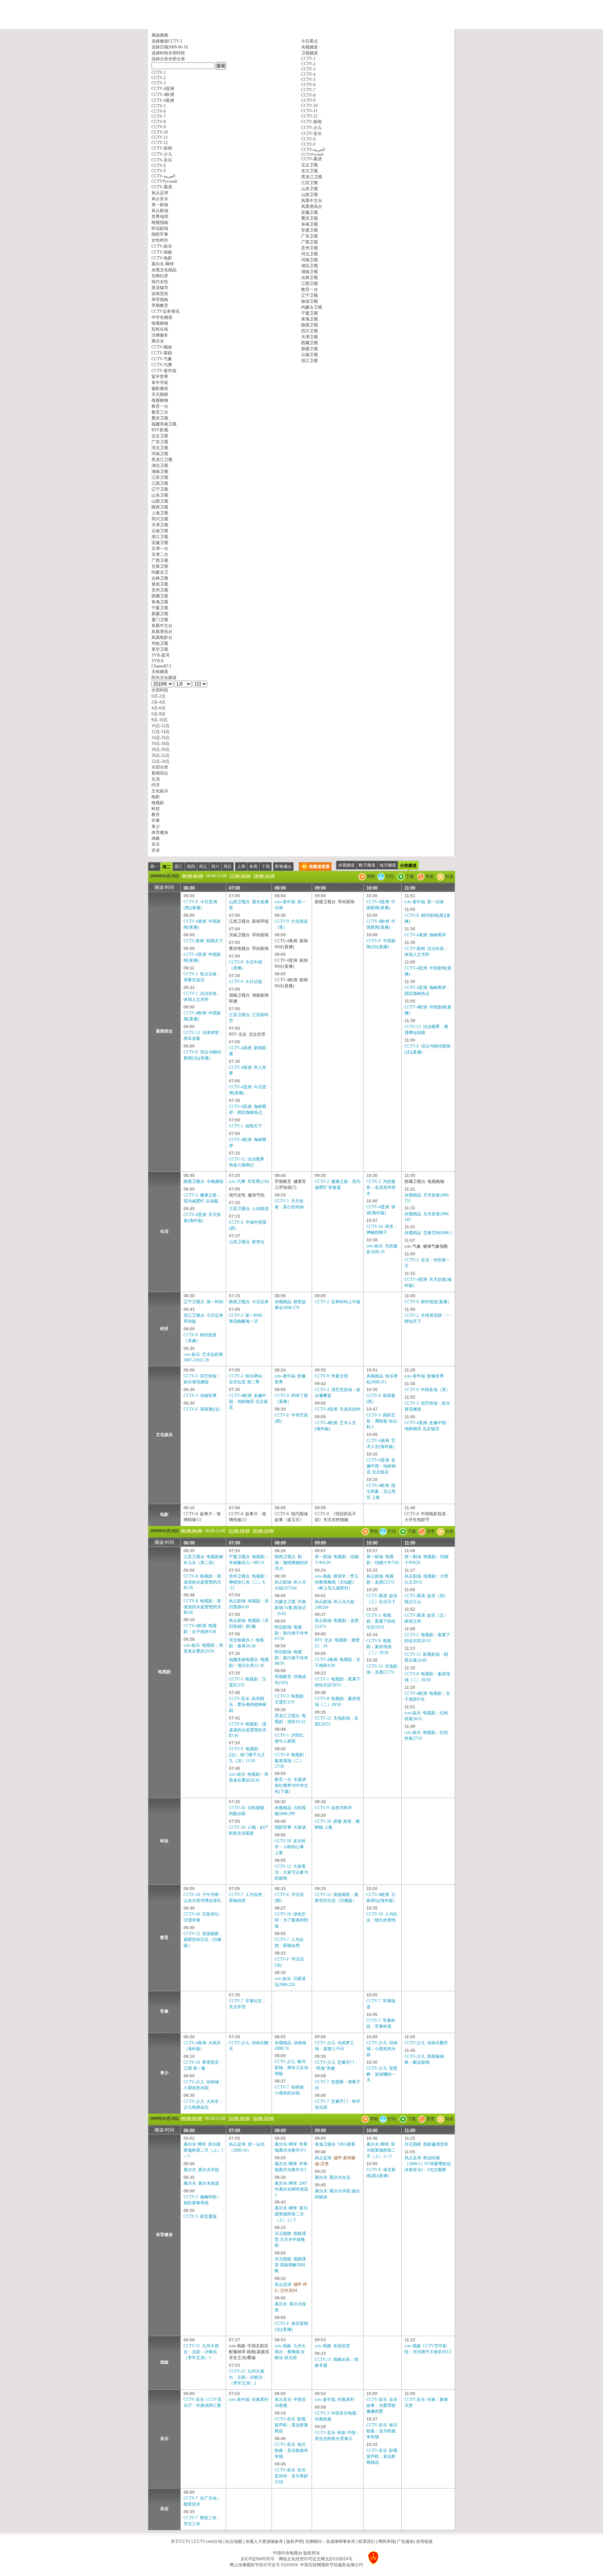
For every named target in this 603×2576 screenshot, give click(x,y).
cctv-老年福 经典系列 (249, 2400)
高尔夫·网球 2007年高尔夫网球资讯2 (291, 2189)
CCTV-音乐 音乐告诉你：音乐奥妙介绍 (291, 2476)
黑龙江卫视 (312, 177)
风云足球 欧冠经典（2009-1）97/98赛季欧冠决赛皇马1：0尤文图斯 (428, 2164)
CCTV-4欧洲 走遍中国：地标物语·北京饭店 (248, 1402)
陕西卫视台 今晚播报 (203, 1181)
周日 (228, 867)
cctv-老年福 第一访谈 (424, 902)
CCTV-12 (309, 116)
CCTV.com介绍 (208, 2541)
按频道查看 (319, 867)
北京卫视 (310, 165)
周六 (215, 867)
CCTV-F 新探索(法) (202, 1409)
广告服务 (405, 2541)
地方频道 (388, 865)
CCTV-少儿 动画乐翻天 (426, 2043)
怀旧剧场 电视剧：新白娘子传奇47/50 (291, 1633)
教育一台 (310, 289)
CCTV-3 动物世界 (200, 1396)
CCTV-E (308, 139)
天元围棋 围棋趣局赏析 (426, 2144)
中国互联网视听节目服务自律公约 (332, 2565)
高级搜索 (160, 35)
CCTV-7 (308, 90)
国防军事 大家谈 (290, 1827)
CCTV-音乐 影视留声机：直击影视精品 (291, 2425)
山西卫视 (310, 195)
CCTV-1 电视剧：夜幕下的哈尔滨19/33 (381, 1621)
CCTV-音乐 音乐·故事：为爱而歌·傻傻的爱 (383, 2405)
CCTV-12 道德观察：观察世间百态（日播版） (203, 1940)
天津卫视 (310, 337)
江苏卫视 (310, 183)
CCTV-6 (308, 85)
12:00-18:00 (240, 876)
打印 (389, 876)
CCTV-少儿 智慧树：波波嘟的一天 (382, 2074)
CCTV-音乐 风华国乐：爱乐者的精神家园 (248, 1705)
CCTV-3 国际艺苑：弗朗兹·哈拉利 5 (382, 1421)
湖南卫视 (310, 272)
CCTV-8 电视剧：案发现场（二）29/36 (379, 1647)
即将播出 (283, 867)
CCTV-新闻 (311, 122)
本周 (253, 867)
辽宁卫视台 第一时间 (203, 1302)
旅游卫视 (310, 301)
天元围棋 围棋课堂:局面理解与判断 (290, 2265)
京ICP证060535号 (258, 2559)
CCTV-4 (308, 74)
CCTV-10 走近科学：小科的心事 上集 (290, 1847)
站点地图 (234, 2541)
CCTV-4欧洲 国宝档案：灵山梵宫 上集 (381, 1491)
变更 (429, 876)
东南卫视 (310, 224)
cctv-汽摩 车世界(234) (249, 1181)
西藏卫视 (310, 343)
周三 (179, 867)
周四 (191, 867)
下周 (266, 867)
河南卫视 (310, 260)
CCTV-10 (309, 106)
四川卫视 (310, 331)
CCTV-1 (308, 59)
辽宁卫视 (310, 295)
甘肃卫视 (310, 230)
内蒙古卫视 (312, 307)
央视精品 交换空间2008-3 (428, 1233)
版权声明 (295, 2541)
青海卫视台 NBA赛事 (335, 2144)
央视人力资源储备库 (264, 2541)
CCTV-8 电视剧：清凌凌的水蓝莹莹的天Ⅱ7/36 (248, 1730)
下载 (409, 876)
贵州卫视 (310, 248)
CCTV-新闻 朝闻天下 (203, 941)
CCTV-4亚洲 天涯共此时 (338, 1409)
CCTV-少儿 (311, 128)
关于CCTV (181, 2541)
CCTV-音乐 (311, 134)
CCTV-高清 (311, 159)
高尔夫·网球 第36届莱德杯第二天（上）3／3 (381, 2150)
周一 (154, 867)
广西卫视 (310, 242)
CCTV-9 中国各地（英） (427, 1390)
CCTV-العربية (313, 150)
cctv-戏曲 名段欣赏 (332, 2346)
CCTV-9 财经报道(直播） (428, 1302)
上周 (241, 867)
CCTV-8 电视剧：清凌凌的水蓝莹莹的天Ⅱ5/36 (202, 1582)
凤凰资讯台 (312, 206)
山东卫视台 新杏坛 (247, 1242)
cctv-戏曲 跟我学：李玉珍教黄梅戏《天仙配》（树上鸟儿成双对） (337, 1582)
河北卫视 (310, 254)
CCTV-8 (308, 95)
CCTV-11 (309, 111)
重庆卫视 (310, 218)
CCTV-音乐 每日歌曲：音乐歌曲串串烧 (291, 2450)
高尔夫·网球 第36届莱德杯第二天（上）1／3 (203, 2150)
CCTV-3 (308, 69)
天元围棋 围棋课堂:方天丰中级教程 (290, 2239)
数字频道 (367, 865)
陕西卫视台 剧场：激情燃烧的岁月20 (291, 1563)
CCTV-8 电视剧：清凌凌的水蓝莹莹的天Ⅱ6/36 (202, 1607)
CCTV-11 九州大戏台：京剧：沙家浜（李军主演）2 (247, 2377)
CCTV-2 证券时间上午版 (338, 1302)
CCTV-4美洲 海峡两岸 (425, 935)
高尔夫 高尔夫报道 (201, 2183)
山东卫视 (310, 189)
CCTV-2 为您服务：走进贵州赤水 (381, 1187)
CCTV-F (308, 144)
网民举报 (387, 2541)
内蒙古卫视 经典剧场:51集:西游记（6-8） (290, 1608)
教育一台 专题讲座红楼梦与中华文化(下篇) (291, 1785)
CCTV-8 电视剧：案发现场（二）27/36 (291, 1761)
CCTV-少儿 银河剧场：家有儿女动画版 (291, 2068)
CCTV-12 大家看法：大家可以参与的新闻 (291, 1872)
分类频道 (408, 866)
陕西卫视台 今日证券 (249, 1302)
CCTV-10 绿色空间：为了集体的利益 (291, 1920)
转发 (449, 876)
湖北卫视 (310, 266)
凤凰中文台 (312, 201)
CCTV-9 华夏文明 (331, 1376)
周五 (203, 867)
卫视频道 (310, 53)
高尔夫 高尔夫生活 (333, 2177)
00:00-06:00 (193, 876)
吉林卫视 (310, 278)
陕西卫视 (310, 325)
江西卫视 (310, 284)
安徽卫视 (310, 212)
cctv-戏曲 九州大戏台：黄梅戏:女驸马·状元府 (290, 2352)
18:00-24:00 (264, 876)
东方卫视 (310, 171)
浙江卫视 (310, 361)
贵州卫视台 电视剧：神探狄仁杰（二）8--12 (249, 1582)
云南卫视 (310, 355)
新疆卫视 (310, 349)
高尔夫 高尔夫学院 (201, 2170)
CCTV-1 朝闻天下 (245, 1126)
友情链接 (424, 2541)
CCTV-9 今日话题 (245, 982)
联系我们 (367, 2541)
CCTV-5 (308, 80)
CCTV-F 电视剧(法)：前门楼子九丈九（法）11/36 (247, 1755)
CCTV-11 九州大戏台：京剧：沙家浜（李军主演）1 (201, 2352)
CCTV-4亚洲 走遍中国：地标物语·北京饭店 (381, 1466)
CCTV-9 (308, 100)
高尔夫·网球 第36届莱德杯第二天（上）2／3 (291, 2214)
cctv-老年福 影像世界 (424, 1376)
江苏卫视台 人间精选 (249, 1209)
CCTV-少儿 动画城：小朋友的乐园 (382, 2049)
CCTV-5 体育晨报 (200, 2216)
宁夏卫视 (310, 313)
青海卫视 (310, 319)
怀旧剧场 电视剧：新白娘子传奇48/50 (291, 1658)
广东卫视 (310, 236)
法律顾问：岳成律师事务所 (330, 2541)
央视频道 (310, 47)
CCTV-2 (308, 64)
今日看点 (310, 41)
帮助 (370, 876)
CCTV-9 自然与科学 (333, 1808)
